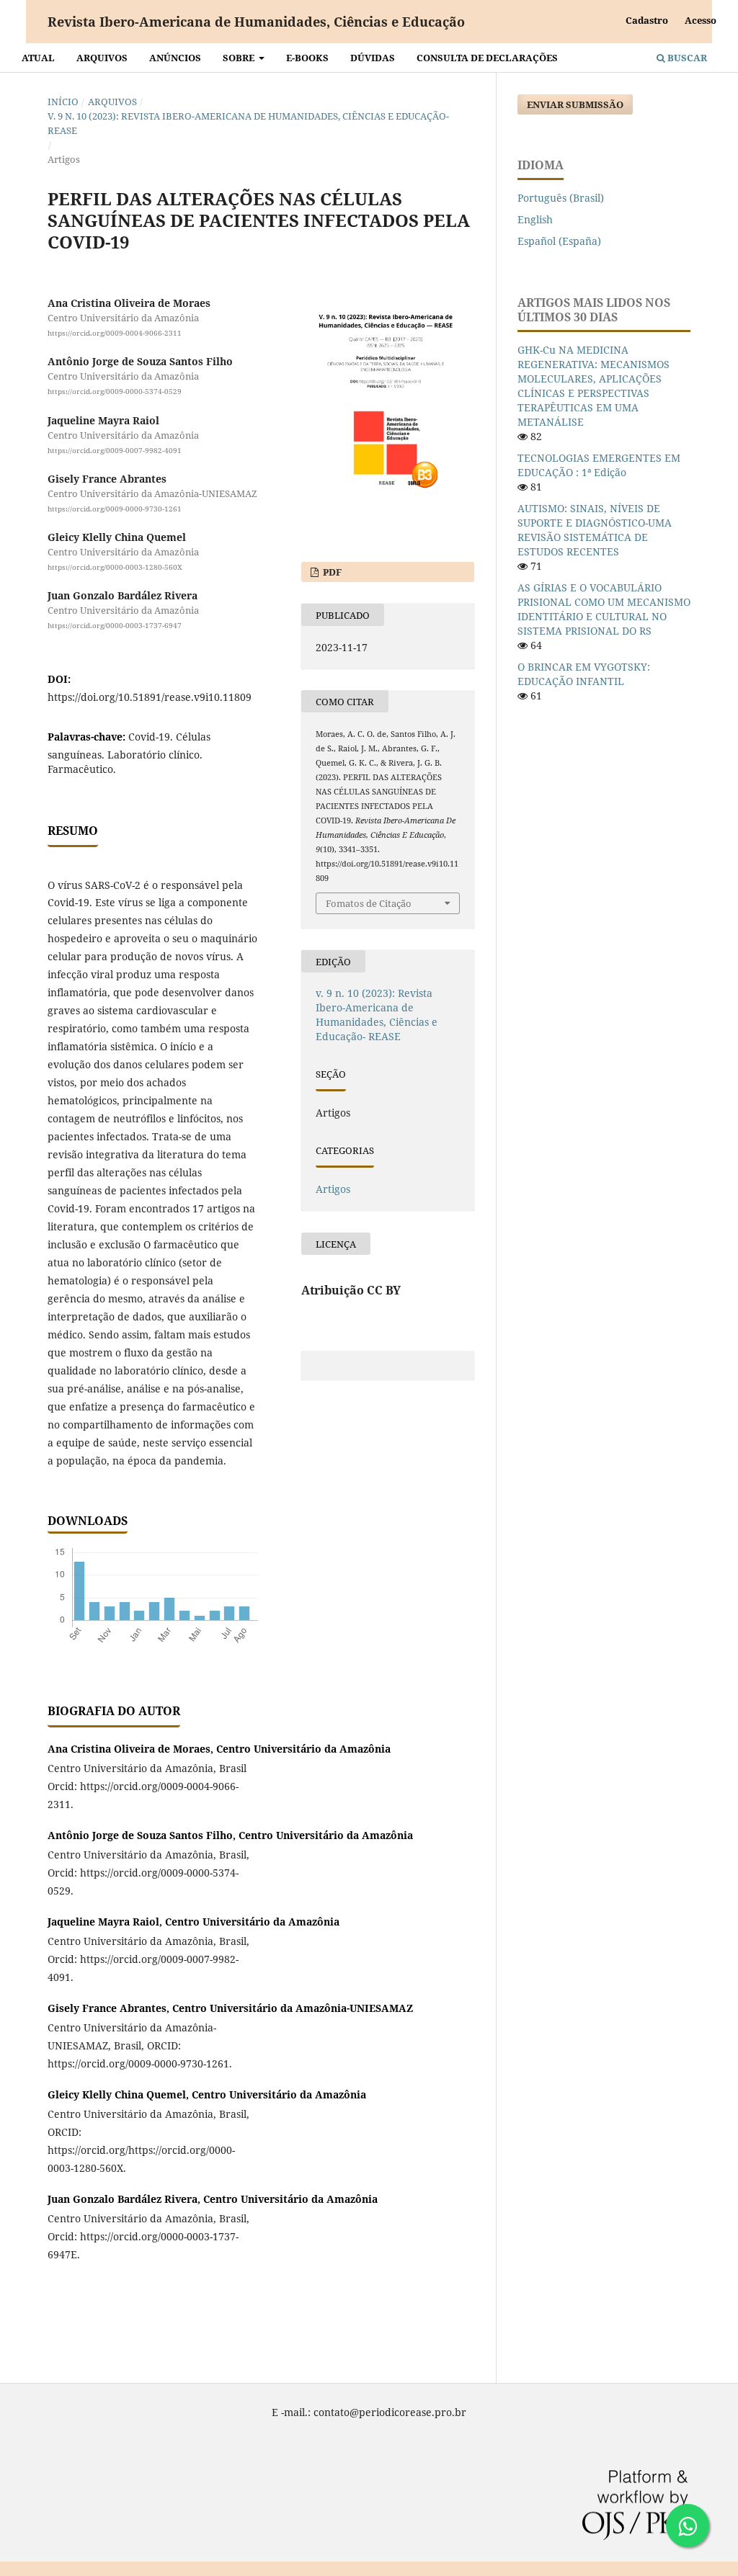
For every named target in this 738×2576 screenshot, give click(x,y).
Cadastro (647, 20)
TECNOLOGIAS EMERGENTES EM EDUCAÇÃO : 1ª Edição (599, 465)
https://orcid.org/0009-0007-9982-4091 (115, 450)
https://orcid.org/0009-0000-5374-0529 (115, 391)
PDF (331, 572)
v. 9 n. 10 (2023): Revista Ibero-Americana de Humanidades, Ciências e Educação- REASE (248, 123)
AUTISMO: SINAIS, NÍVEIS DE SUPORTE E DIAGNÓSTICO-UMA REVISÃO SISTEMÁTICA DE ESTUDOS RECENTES (595, 530)
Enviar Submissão (575, 104)
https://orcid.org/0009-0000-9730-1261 (115, 509)
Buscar (686, 58)
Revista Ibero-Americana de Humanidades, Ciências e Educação (256, 22)
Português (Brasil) (561, 198)
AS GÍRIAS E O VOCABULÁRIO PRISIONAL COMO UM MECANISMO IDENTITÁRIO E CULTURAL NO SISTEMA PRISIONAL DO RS (604, 609)
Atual (38, 58)
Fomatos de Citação (369, 903)
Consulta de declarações (487, 58)
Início (63, 102)
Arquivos (102, 58)
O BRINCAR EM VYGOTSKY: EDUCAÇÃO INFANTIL (584, 674)
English (535, 219)
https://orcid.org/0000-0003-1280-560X (115, 567)
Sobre (240, 58)
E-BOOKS (307, 58)
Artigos (333, 1189)
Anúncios (175, 58)
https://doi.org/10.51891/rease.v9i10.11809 (150, 697)
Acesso (701, 20)
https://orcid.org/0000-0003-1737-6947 (115, 625)
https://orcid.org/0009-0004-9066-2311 (115, 333)
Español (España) (559, 241)
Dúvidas (373, 58)
